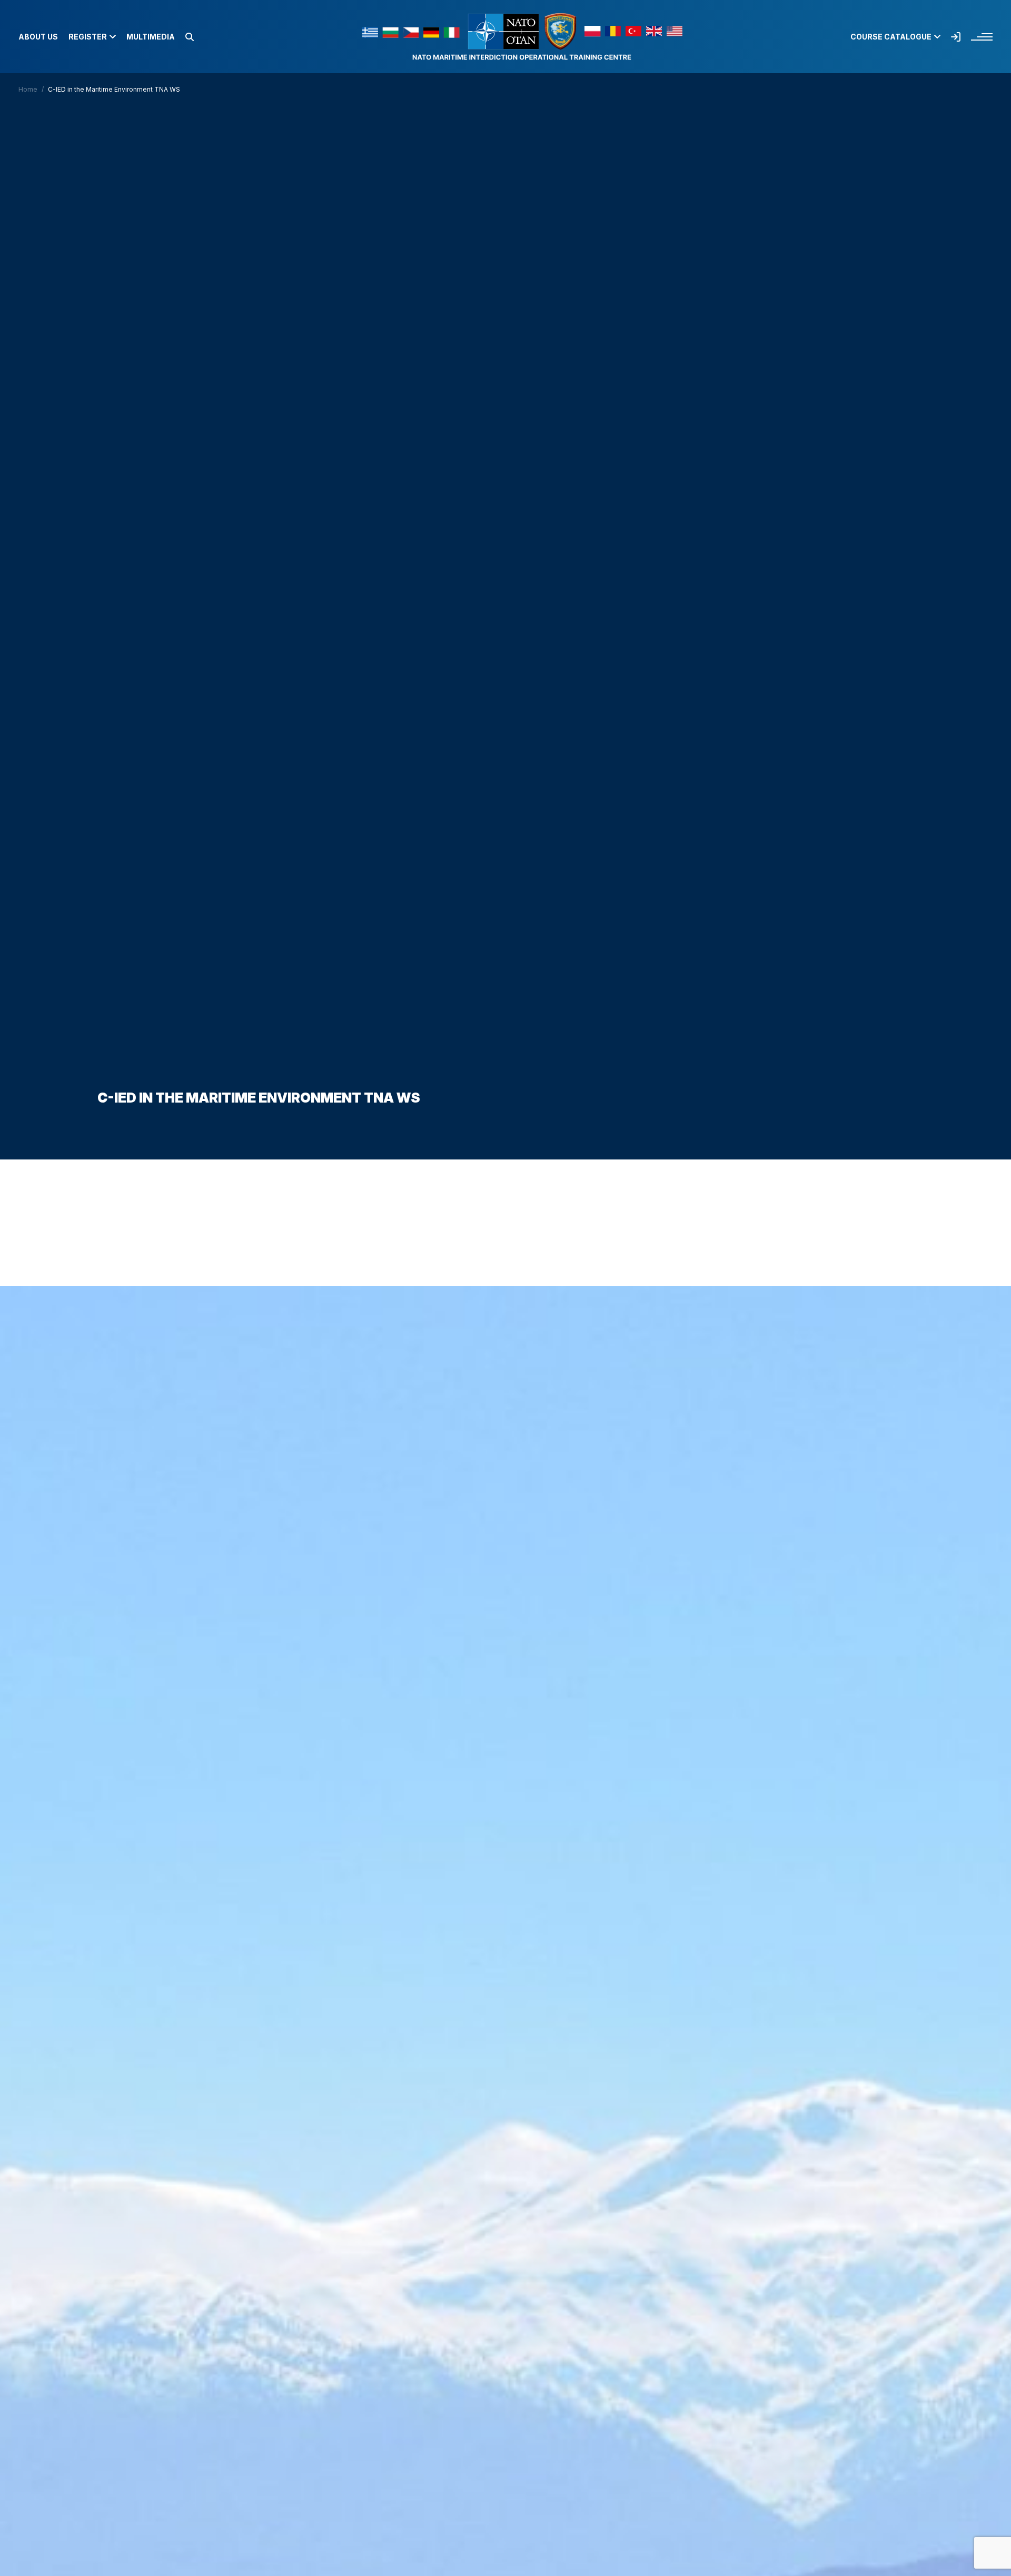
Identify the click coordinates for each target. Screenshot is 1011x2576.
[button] (190, 37)
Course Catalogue (891, 37)
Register (88, 37)
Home (28, 89)
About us (38, 37)
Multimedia (151, 37)
